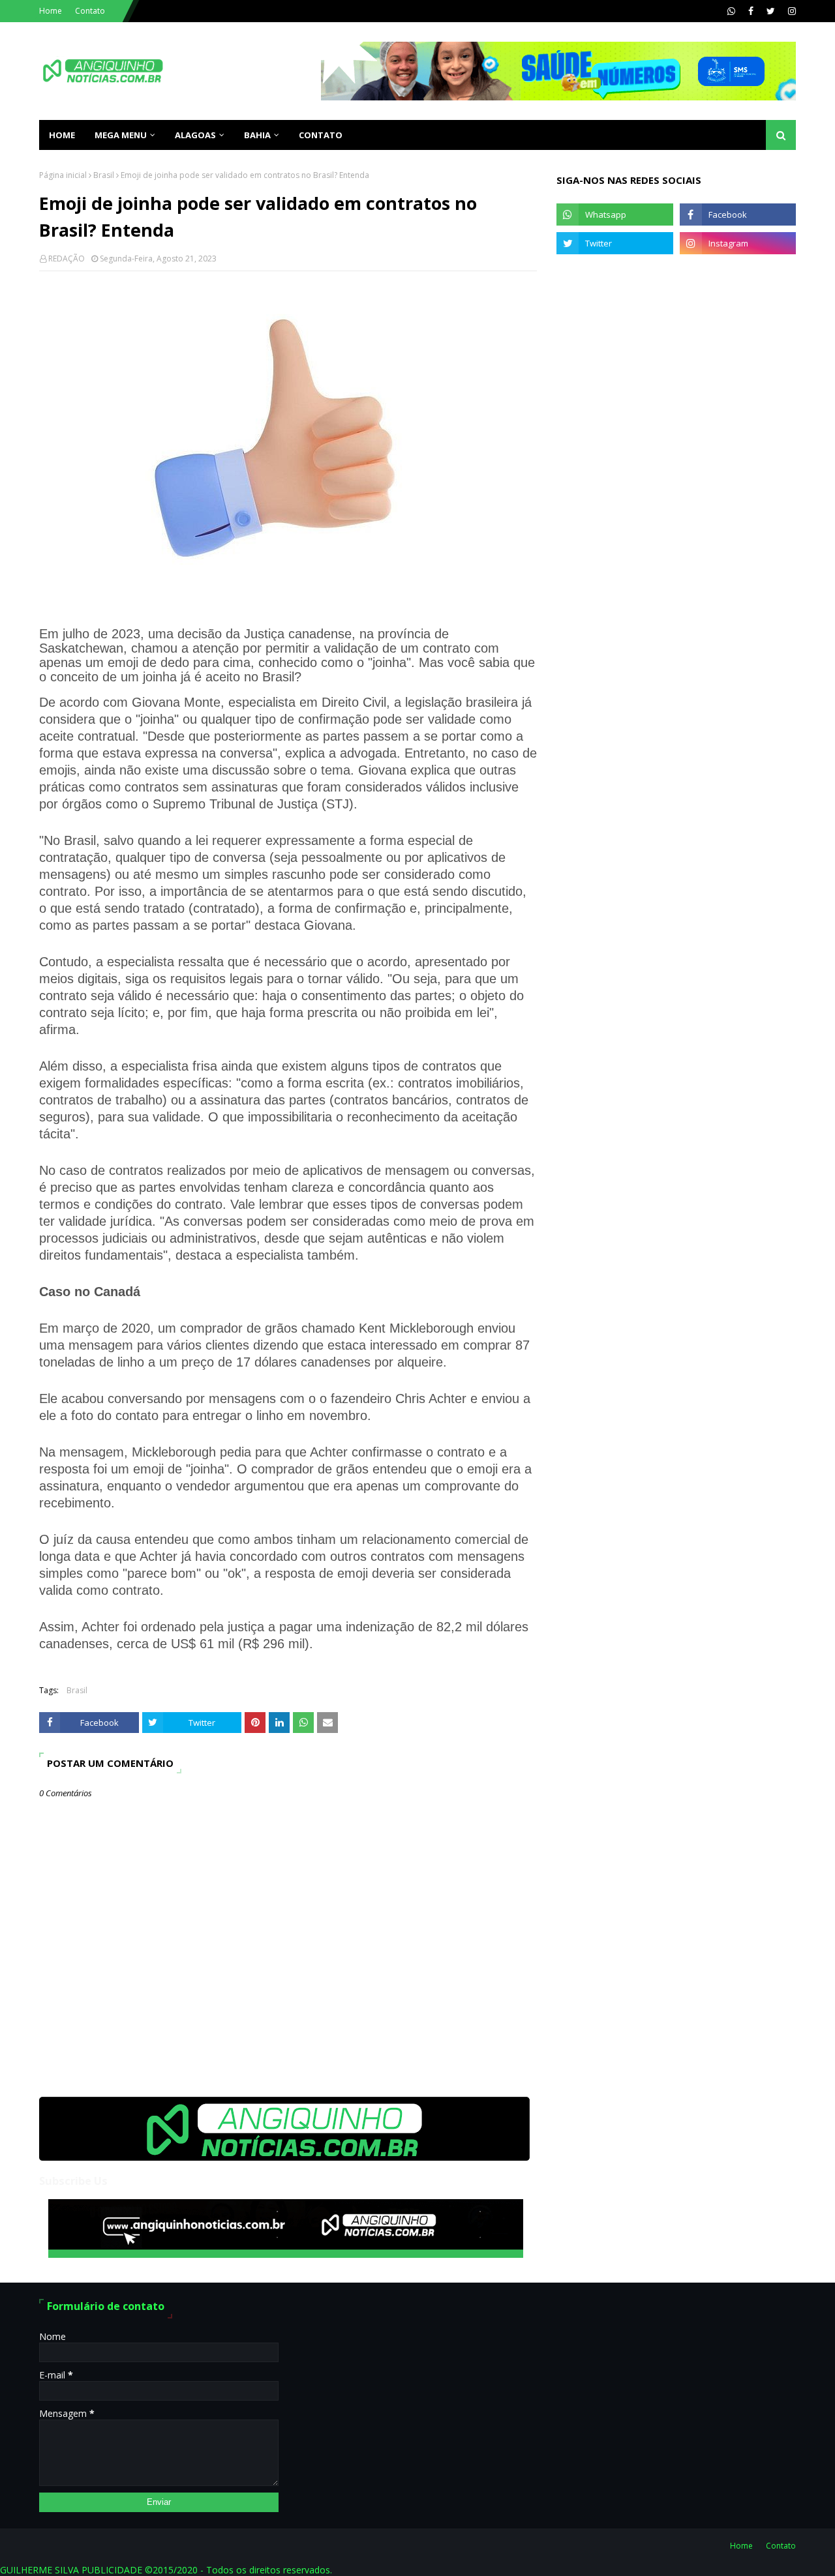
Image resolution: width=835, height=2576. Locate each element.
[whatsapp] (731, 11)
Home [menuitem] (62, 135)
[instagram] (790, 11)
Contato (90, 11)
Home (51, 11)
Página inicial (63, 175)
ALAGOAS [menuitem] (195, 135)
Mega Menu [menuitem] (121, 135)
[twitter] (771, 11)
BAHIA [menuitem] (257, 135)
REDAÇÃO (67, 259)
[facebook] (751, 11)
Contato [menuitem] (321, 135)
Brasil (104, 175)
